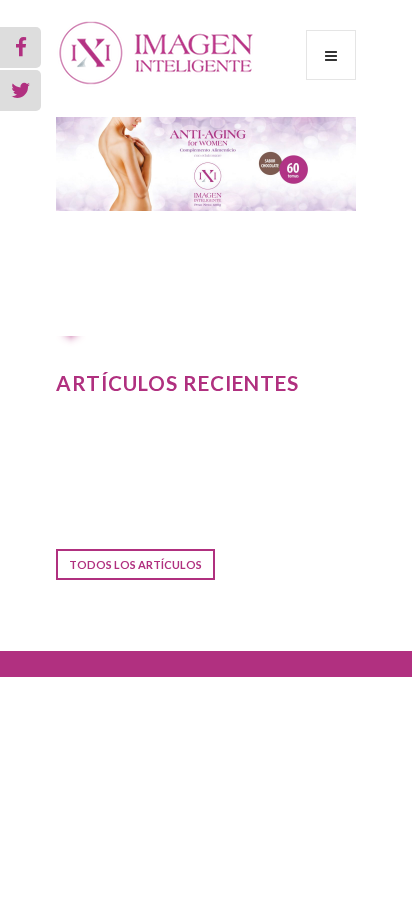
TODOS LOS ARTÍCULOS (135, 564)
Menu (331, 55)
